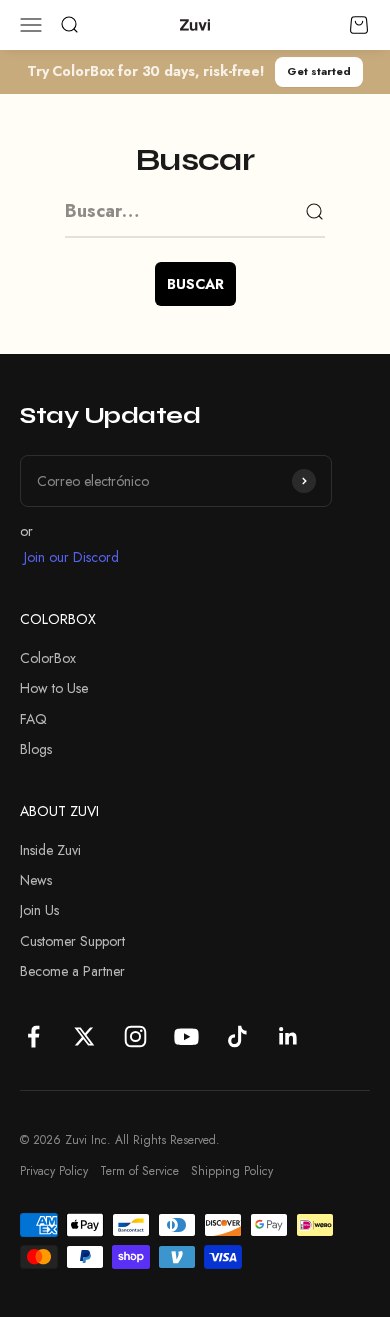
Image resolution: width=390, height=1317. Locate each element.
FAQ (33, 719)
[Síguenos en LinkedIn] (288, 1036)
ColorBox (48, 658)
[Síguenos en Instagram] (135, 1036)
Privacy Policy (54, 1171)
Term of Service (139, 1171)
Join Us (39, 910)
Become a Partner (72, 971)
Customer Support (72, 941)
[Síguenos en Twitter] (84, 1036)
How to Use (54, 688)
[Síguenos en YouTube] (186, 1036)
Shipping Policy (232, 1171)
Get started (319, 71)
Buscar (195, 284)
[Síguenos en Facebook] (33, 1036)
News (36, 880)
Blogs (36, 749)
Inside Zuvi (50, 850)
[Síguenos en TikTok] (237, 1036)
